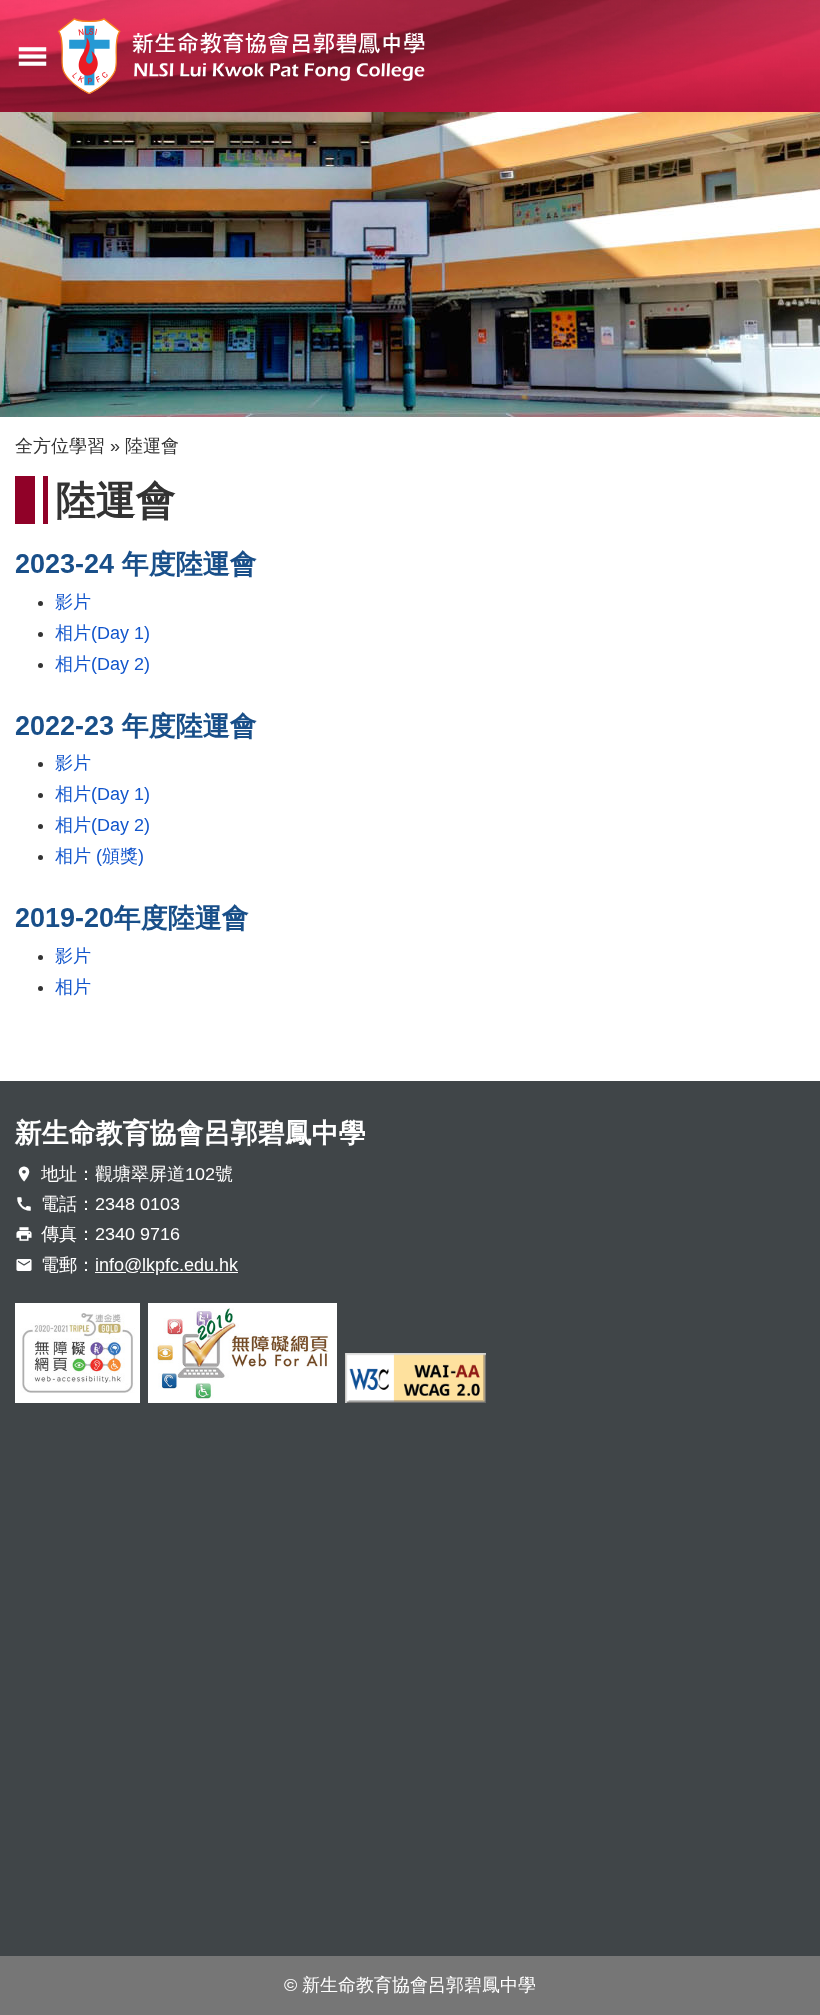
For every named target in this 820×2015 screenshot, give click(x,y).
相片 (73, 987)
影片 (73, 602)
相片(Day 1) (102, 633)
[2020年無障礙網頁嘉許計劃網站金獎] (77, 1353)
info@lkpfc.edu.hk (166, 1265)
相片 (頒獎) (99, 856)
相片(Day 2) (102, 664)
